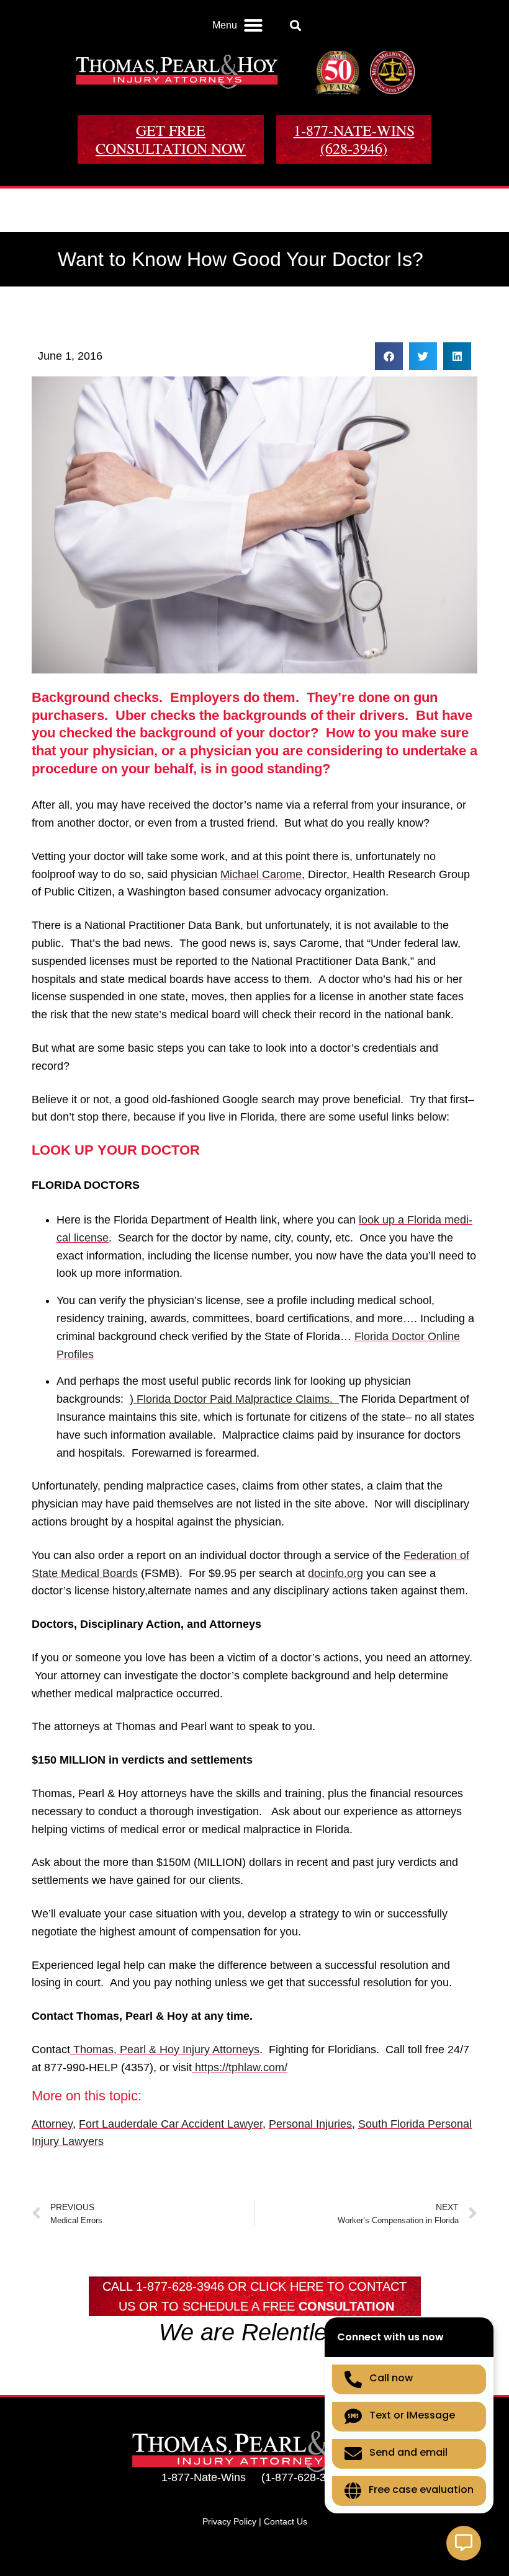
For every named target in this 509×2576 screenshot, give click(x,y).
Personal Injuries (310, 2124)
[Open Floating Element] (464, 2543)
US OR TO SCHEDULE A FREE (256, 2306)
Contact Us (286, 2521)
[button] (238, 25)
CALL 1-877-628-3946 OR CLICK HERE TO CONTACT (254, 2286)
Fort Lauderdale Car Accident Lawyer (171, 2124)
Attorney (52, 2124)
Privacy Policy (229, 2521)
